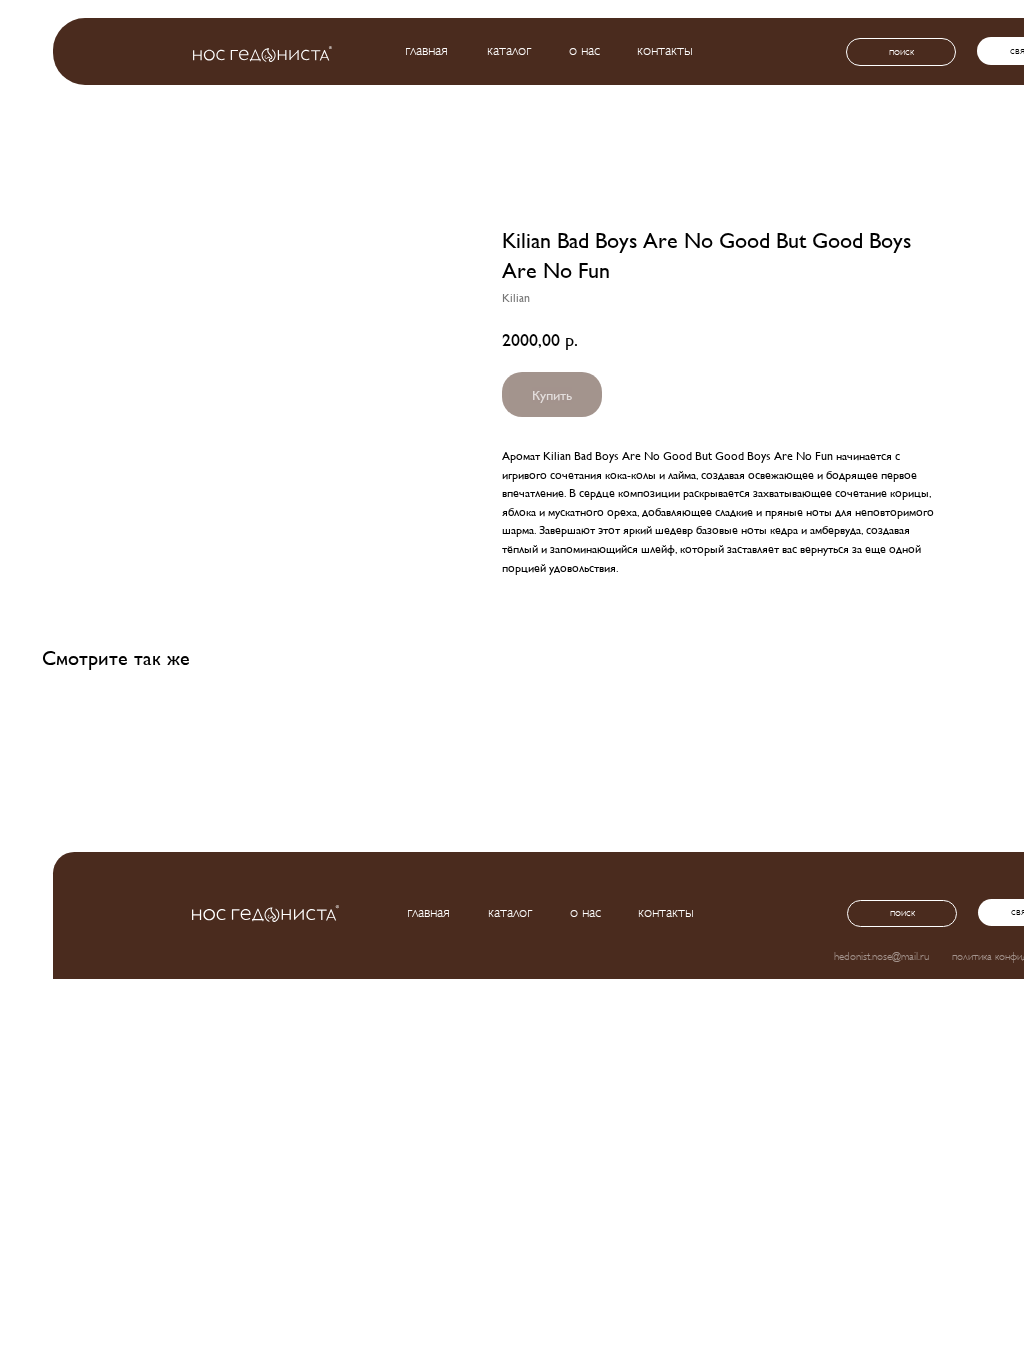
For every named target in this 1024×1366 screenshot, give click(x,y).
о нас (584, 50)
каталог (509, 50)
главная (426, 50)
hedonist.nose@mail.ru (881, 956)
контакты (665, 50)
